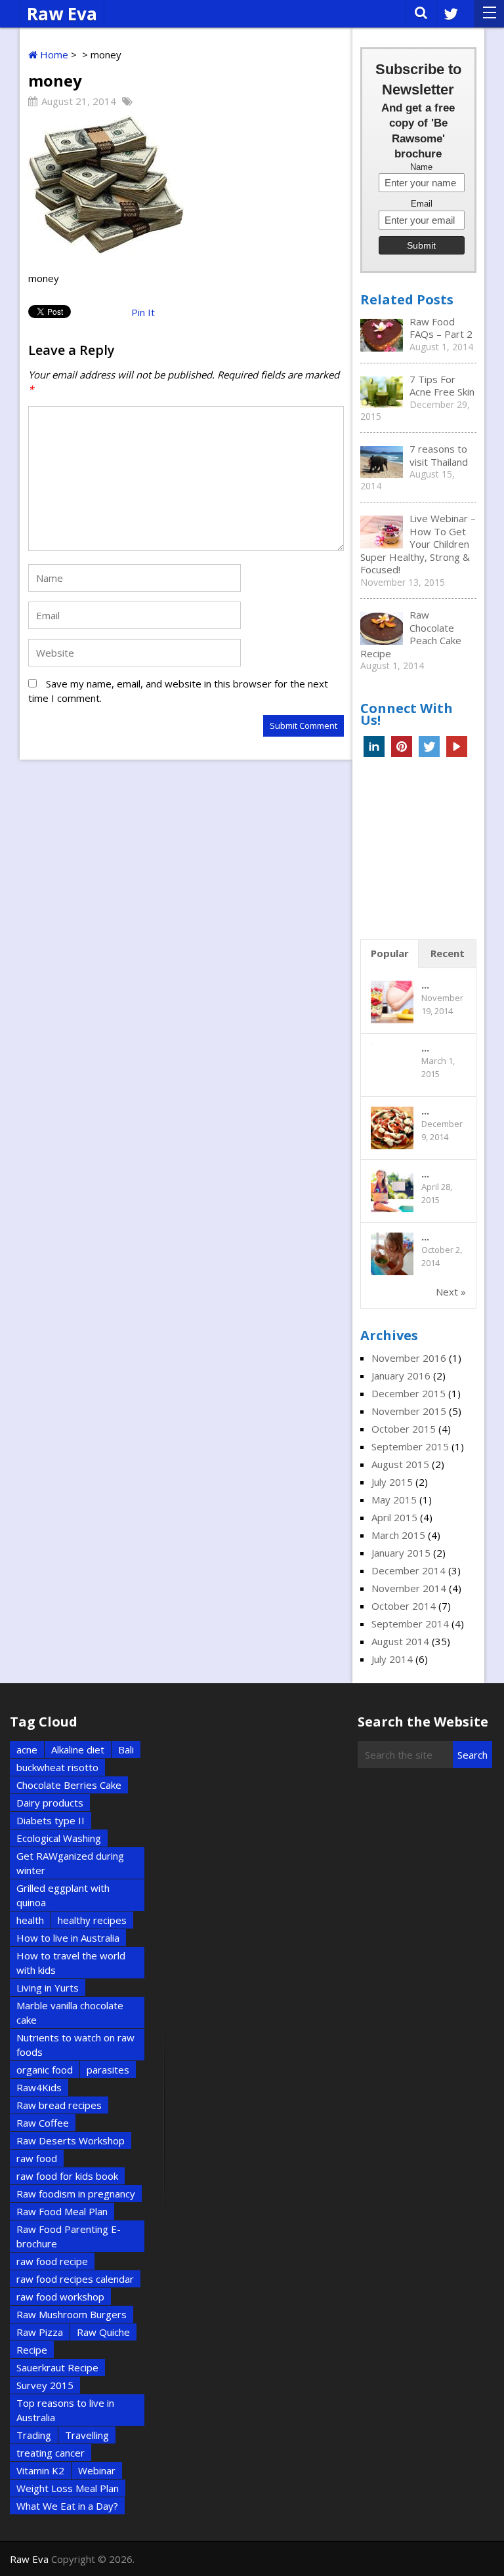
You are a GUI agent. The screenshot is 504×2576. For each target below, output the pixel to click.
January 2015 (401, 1553)
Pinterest (402, 746)
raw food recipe (52, 2261)
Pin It (143, 312)
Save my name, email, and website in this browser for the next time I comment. (178, 691)
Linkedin (374, 746)
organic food (45, 2070)
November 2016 (409, 1358)
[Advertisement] (432, 852)
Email (422, 204)
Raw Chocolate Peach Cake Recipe (411, 634)
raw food (37, 2158)
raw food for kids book (67, 2176)
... (425, 985)
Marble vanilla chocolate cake (70, 2013)
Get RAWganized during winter (70, 1863)
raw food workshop (60, 2297)
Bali (126, 1749)
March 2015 (398, 1535)
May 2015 (394, 1500)
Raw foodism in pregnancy (76, 2194)
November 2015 (409, 1411)
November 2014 (409, 1588)
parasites (108, 2070)
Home (53, 54)
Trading (34, 2435)
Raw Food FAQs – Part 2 (441, 328)
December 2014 (409, 1570)
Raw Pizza (40, 2332)
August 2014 (400, 1641)
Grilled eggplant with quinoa (63, 1895)
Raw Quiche (103, 2332)
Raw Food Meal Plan (62, 2211)
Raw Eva (62, 14)
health (30, 1920)
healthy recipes (92, 1920)
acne (27, 1749)
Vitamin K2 (40, 2470)
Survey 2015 (45, 2385)
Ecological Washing (59, 1838)
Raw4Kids (39, 2087)
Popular (390, 953)
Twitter (429, 746)
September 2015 (410, 1446)
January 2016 (401, 1376)
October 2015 (404, 1429)
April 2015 (394, 1517)
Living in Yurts (48, 1988)
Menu (489, 14)
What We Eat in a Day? (67, 2506)
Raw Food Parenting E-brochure (69, 2236)
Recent (448, 953)
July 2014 (392, 1659)
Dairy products (50, 1803)
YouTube (457, 746)
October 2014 (404, 1606)
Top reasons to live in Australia (65, 2410)
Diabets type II (51, 1820)
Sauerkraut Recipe (57, 2367)
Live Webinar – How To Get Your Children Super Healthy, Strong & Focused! (418, 544)
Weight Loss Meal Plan (68, 2488)
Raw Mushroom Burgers (72, 2314)
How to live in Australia (68, 1938)
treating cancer (51, 2453)
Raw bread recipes (59, 2105)
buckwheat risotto (57, 1767)
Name (421, 167)
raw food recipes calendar (75, 2279)
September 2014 (410, 1624)
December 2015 (409, 1393)
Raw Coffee (43, 2123)
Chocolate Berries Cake (69, 1785)
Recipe (32, 2350)
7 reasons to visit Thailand (439, 455)
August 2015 (400, 1464)
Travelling (87, 2435)
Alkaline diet (78, 1749)
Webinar (97, 2470)
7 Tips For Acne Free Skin (442, 386)
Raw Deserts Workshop (71, 2140)
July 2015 (392, 1482)
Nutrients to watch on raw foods (75, 2045)
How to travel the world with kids (71, 1963)
